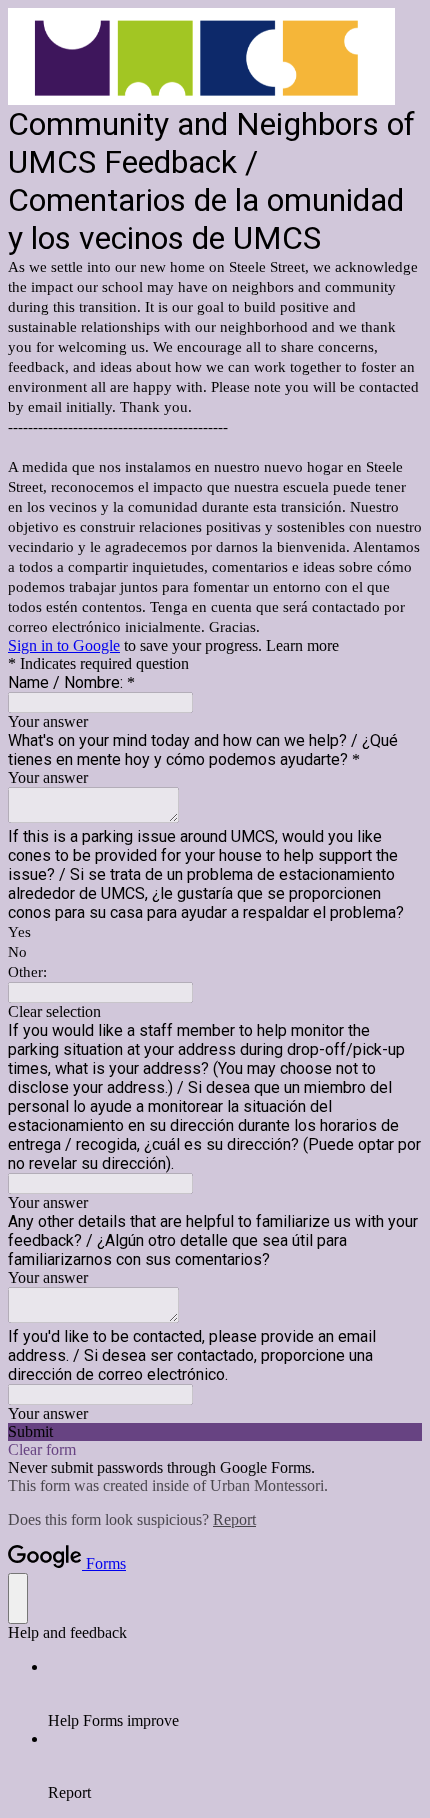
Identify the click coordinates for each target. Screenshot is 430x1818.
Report (234, 1519)
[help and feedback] (18, 1598)
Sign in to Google (64, 645)
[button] (215, 1012)
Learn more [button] (302, 645)
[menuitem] (235, 1694)
